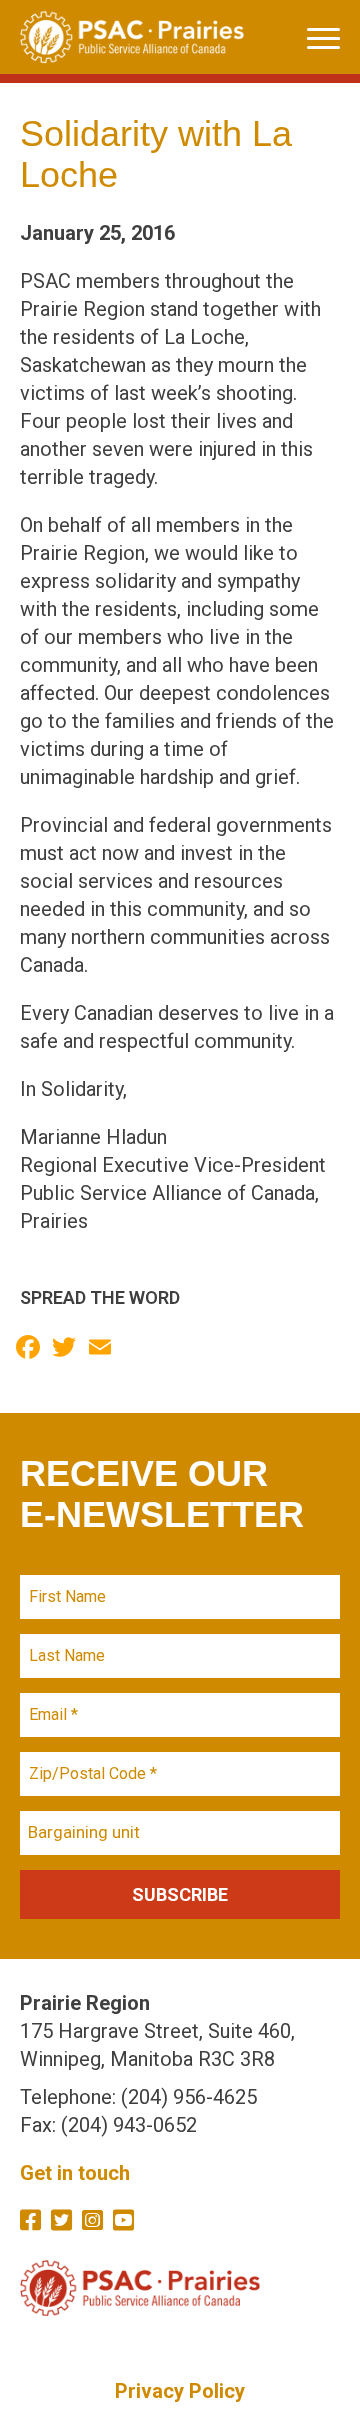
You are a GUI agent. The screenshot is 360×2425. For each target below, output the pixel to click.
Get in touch (75, 2173)
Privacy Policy (180, 2391)
